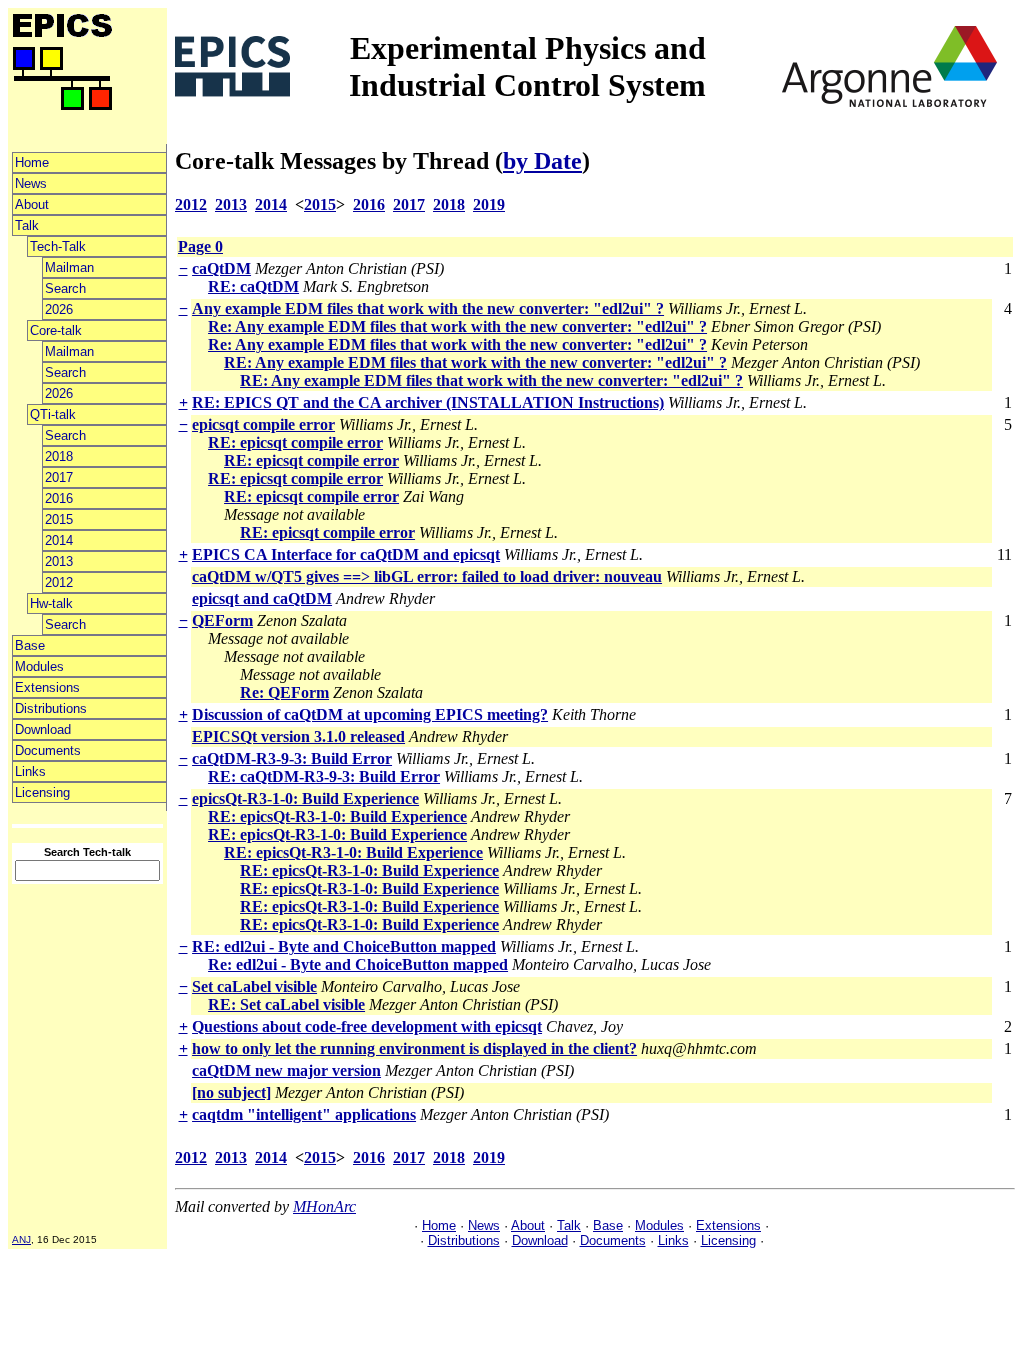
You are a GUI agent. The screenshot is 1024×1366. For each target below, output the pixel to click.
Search (65, 288)
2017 (59, 477)
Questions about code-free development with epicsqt (367, 1026)
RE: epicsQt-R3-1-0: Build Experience (337, 816)
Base (30, 645)
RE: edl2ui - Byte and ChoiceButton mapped (344, 946)
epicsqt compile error (263, 424)
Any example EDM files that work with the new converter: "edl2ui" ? (428, 308)
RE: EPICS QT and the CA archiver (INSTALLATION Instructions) (428, 402)
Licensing (42, 792)
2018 (59, 456)
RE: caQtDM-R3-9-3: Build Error (324, 776)
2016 (59, 498)
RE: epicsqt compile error (295, 442)
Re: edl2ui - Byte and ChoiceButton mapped (358, 964)
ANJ (21, 1239)
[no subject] (231, 1092)
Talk (27, 225)
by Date (542, 161)
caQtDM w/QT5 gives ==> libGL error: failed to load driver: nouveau (427, 576)
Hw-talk (51, 603)
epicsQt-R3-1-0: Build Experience (305, 798)
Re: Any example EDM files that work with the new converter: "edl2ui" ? (457, 326)
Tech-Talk (58, 246)
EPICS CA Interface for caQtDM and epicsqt (346, 554)
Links (30, 771)
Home (32, 162)
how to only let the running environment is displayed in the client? (414, 1048)
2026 (59, 309)
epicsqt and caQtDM (262, 598)
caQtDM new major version (286, 1070)
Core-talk (56, 330)
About (32, 204)
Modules (39, 666)
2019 (489, 204)
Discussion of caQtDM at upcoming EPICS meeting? (370, 714)
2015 (59, 519)
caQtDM (221, 268)
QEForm (222, 620)
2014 (59, 540)
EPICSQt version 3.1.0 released (298, 736)
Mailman (69, 267)
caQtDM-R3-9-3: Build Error (292, 758)
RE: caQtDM (253, 286)
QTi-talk (53, 414)
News (31, 183)
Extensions (47, 687)
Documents (48, 750)
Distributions (51, 708)
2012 (59, 582)
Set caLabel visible (254, 986)
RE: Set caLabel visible (286, 1004)
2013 (59, 561)
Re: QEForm (284, 692)
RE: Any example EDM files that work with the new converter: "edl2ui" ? (475, 362)
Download (43, 729)
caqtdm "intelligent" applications (304, 1114)
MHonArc (324, 1206)
